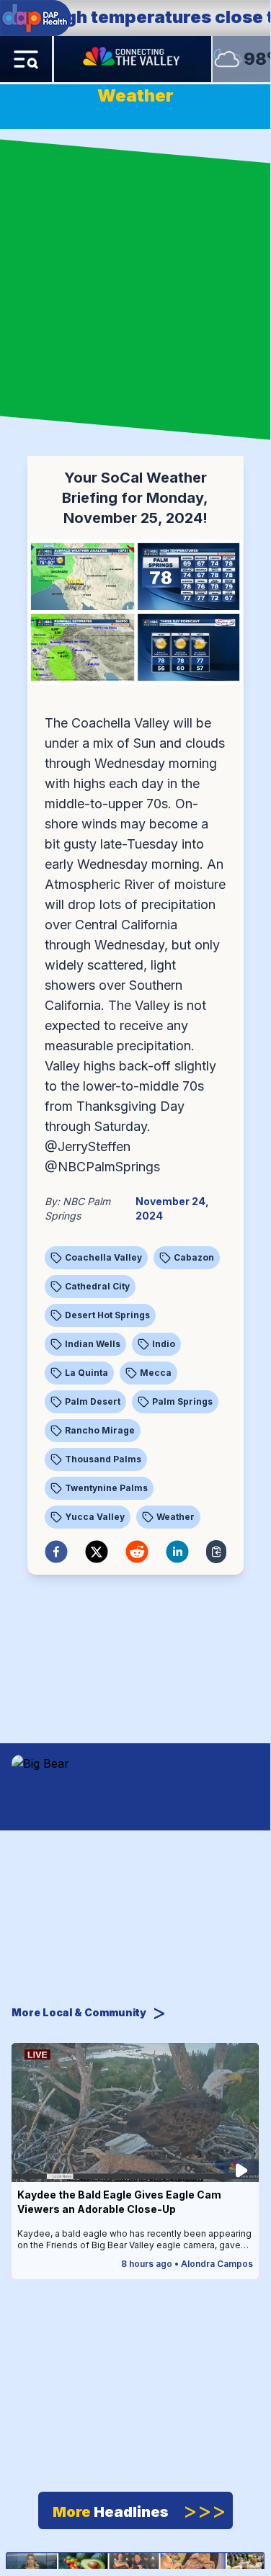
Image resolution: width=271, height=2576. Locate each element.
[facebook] (56, 1552)
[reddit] (137, 1552)
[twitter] (97, 1552)
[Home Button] (133, 59)
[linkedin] (177, 1552)
